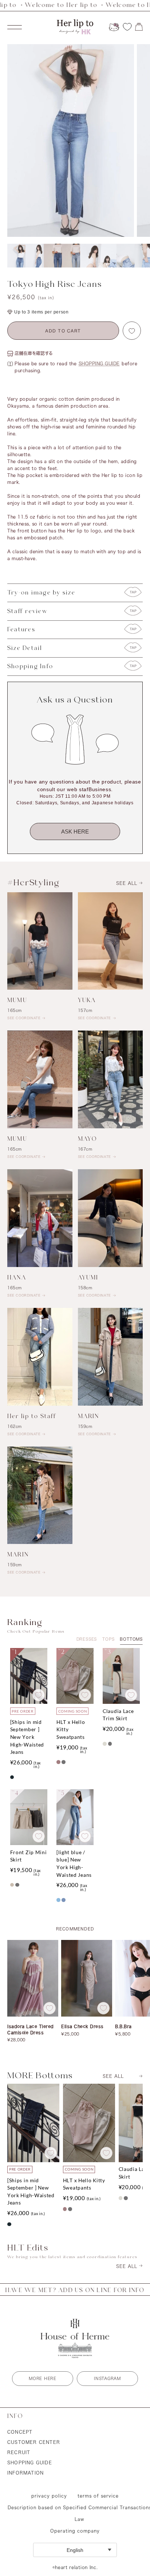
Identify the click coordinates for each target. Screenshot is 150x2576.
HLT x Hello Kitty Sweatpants (71, 1729)
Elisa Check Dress (82, 2026)
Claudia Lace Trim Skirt (118, 1715)
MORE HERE (42, 2378)
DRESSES (87, 1639)
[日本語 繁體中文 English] (75, 2550)
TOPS (108, 1639)
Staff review (27, 611)
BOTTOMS (131, 1639)
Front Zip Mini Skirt (29, 1856)
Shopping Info (30, 667)
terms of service (98, 2496)
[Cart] (139, 27)
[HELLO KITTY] (114, 27)
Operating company (75, 2531)
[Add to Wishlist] (132, 331)
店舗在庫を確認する (34, 353)
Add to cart (63, 332)
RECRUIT (19, 2452)
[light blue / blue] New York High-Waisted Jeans (74, 1863)
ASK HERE (75, 831)
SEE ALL (127, 883)
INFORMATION (25, 2473)
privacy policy (49, 2496)
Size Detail (25, 648)
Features (21, 630)
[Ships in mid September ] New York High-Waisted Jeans (27, 1737)
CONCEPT (20, 2432)
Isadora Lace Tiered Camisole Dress (31, 2029)
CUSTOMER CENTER (34, 2442)
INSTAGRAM (107, 2378)
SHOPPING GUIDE (99, 363)
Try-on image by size (41, 593)
